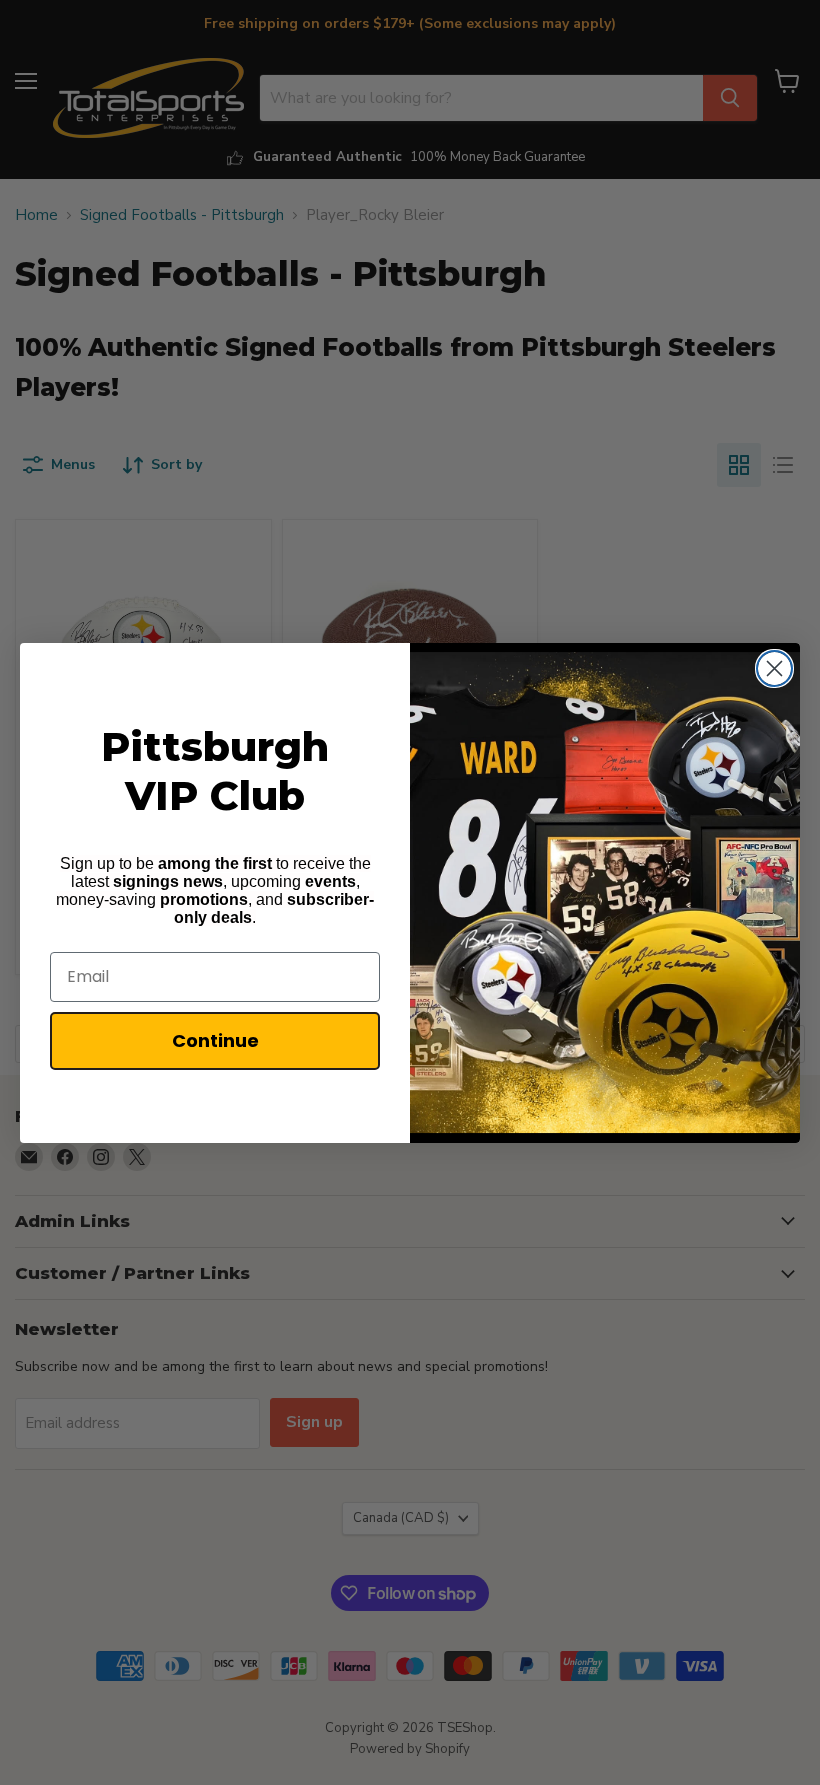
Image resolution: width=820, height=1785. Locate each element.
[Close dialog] (774, 668)
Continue (215, 1040)
